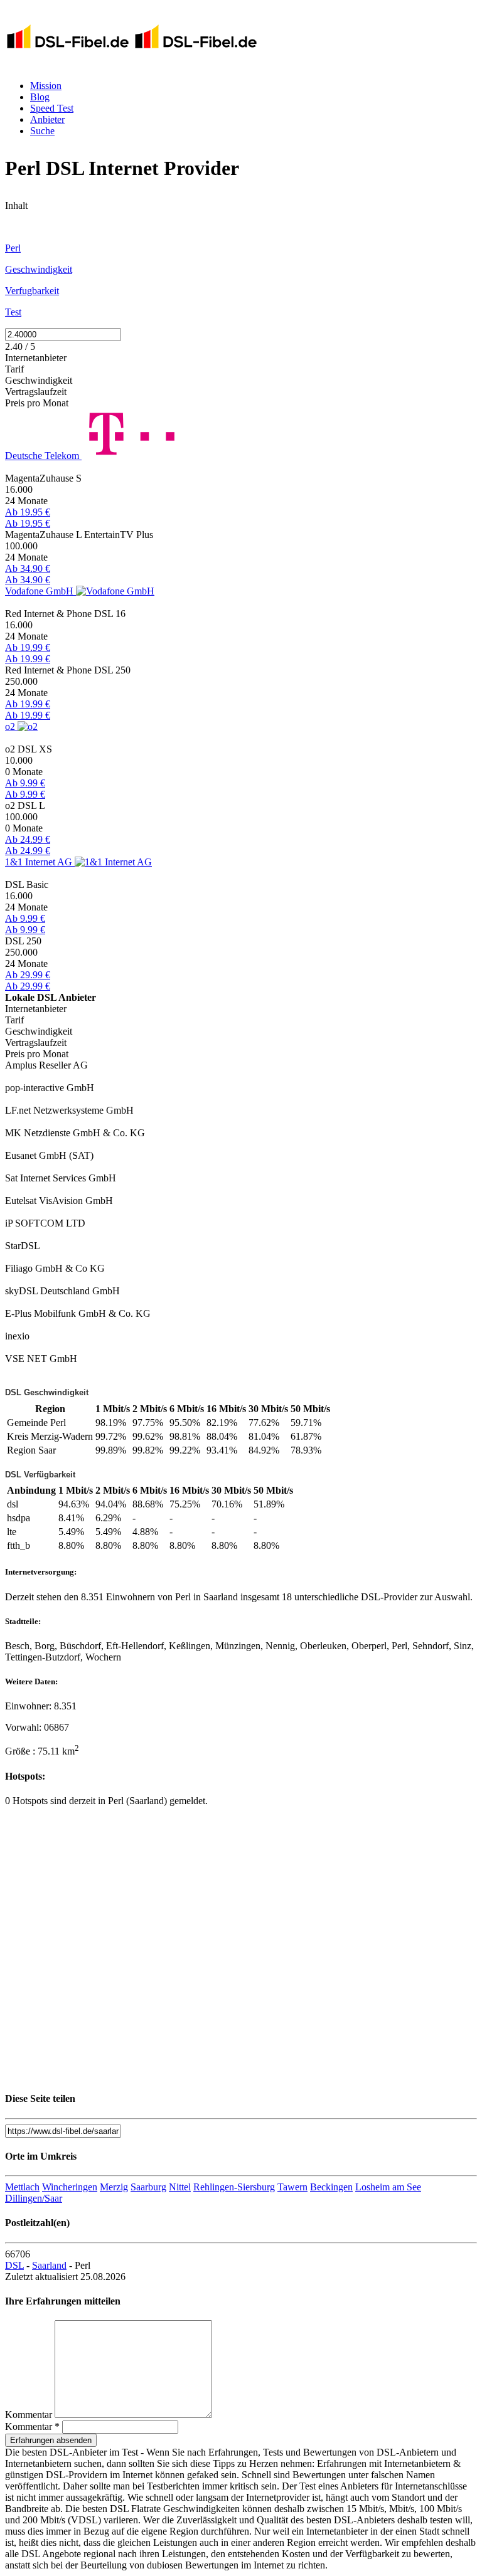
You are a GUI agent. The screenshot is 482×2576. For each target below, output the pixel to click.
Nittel (180, 2187)
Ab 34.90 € (28, 568)
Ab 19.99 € (28, 647)
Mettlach (22, 2187)
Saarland (49, 2265)
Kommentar (29, 2415)
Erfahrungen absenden (51, 2440)
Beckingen (331, 2187)
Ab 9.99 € (25, 783)
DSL (14, 2265)
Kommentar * (32, 2426)
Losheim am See (388, 2187)
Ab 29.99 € (28, 975)
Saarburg (148, 2187)
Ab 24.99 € (28, 839)
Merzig (114, 2187)
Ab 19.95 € (28, 512)
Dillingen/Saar (34, 2198)
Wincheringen (70, 2187)
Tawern (292, 2187)
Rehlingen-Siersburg (234, 2187)
